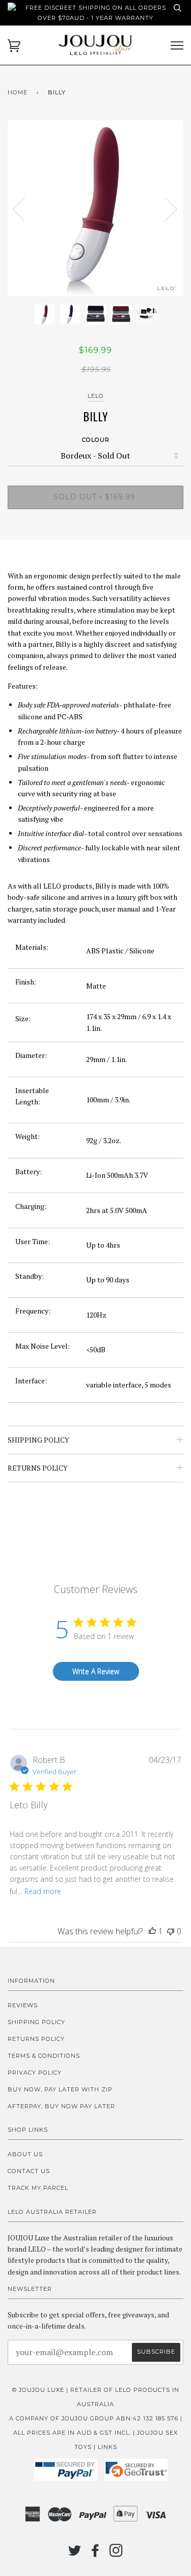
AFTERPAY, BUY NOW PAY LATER (61, 2106)
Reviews (23, 2005)
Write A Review (96, 1671)
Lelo (96, 396)
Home (18, 92)
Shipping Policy (36, 2022)
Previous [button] (25, 209)
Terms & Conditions (44, 2056)
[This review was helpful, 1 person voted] (152, 1931)
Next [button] (165, 209)
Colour (96, 440)
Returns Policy (36, 2039)
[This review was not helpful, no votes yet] (171, 1931)
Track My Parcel (38, 2188)
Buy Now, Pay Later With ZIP (60, 2089)
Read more (43, 1891)
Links (107, 2447)
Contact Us (29, 2171)
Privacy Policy (35, 2073)
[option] (95, 208)
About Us (25, 2154)
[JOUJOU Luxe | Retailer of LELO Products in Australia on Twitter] (75, 2554)
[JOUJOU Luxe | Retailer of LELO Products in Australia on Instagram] (116, 2554)
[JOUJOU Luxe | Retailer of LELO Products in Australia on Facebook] (95, 2554)
